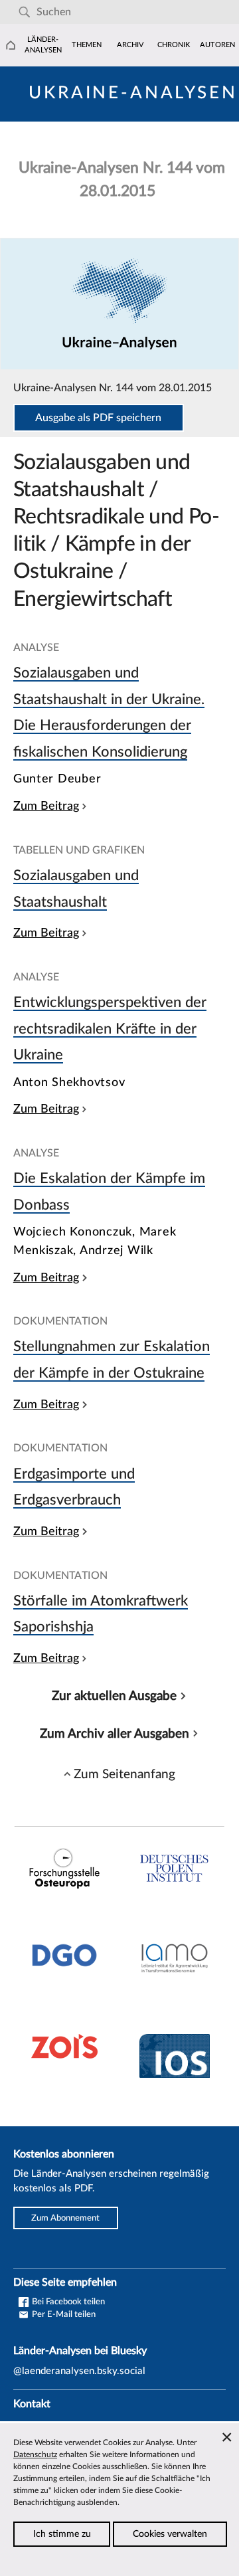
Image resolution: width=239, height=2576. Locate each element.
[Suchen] (24, 12)
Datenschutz (35, 2454)
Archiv (130, 45)
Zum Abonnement (65, 2218)
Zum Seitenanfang (124, 1774)
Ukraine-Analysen (133, 93)
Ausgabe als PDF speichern (98, 418)
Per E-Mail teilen (63, 2314)
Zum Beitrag (46, 806)
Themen (87, 45)
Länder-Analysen (43, 45)
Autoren (217, 45)
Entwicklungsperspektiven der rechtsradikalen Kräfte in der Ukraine (110, 1029)
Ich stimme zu (62, 2534)
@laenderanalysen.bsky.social (79, 2371)
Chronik (174, 45)
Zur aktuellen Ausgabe (114, 1696)
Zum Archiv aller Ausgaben (115, 1734)
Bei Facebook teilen (67, 2302)
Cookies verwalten (170, 2534)
